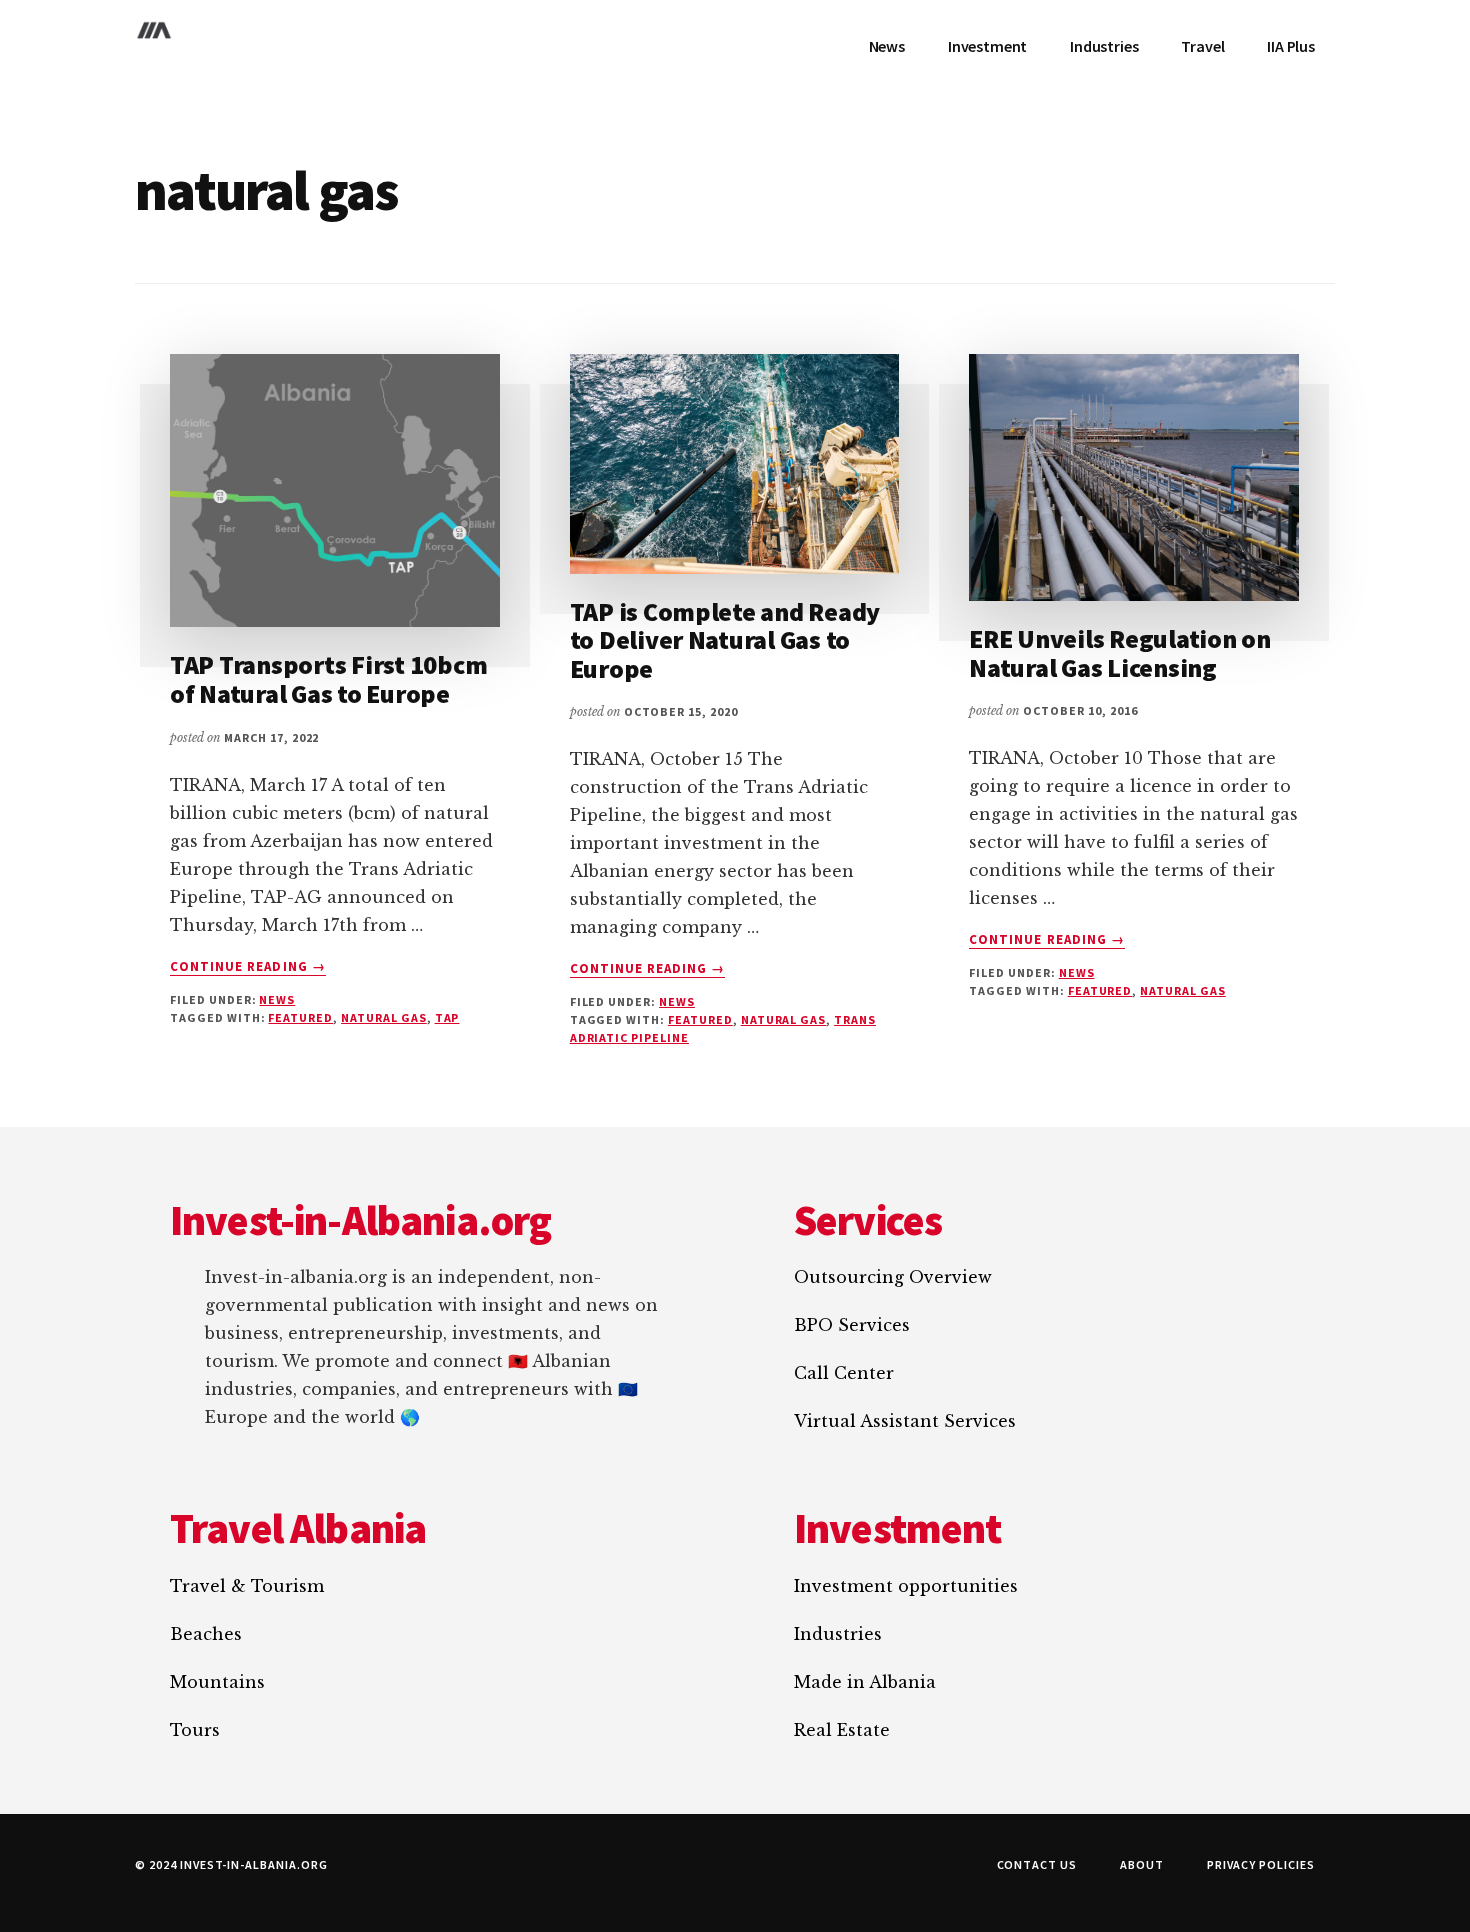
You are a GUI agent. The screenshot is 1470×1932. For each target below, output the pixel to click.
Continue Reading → (248, 967)
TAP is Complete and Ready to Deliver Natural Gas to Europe (725, 640)
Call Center (844, 1373)
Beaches (206, 1634)
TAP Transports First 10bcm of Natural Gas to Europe (328, 679)
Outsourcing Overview (893, 1277)
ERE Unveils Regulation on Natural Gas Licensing (1120, 653)
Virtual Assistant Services (905, 1421)
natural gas (384, 1017)
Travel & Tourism (247, 1586)
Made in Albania (865, 1682)
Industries (838, 1634)
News (277, 999)
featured (300, 1017)
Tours (195, 1730)
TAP (447, 1017)
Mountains (217, 1682)
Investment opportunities (906, 1586)
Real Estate (842, 1730)
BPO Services (852, 1325)
